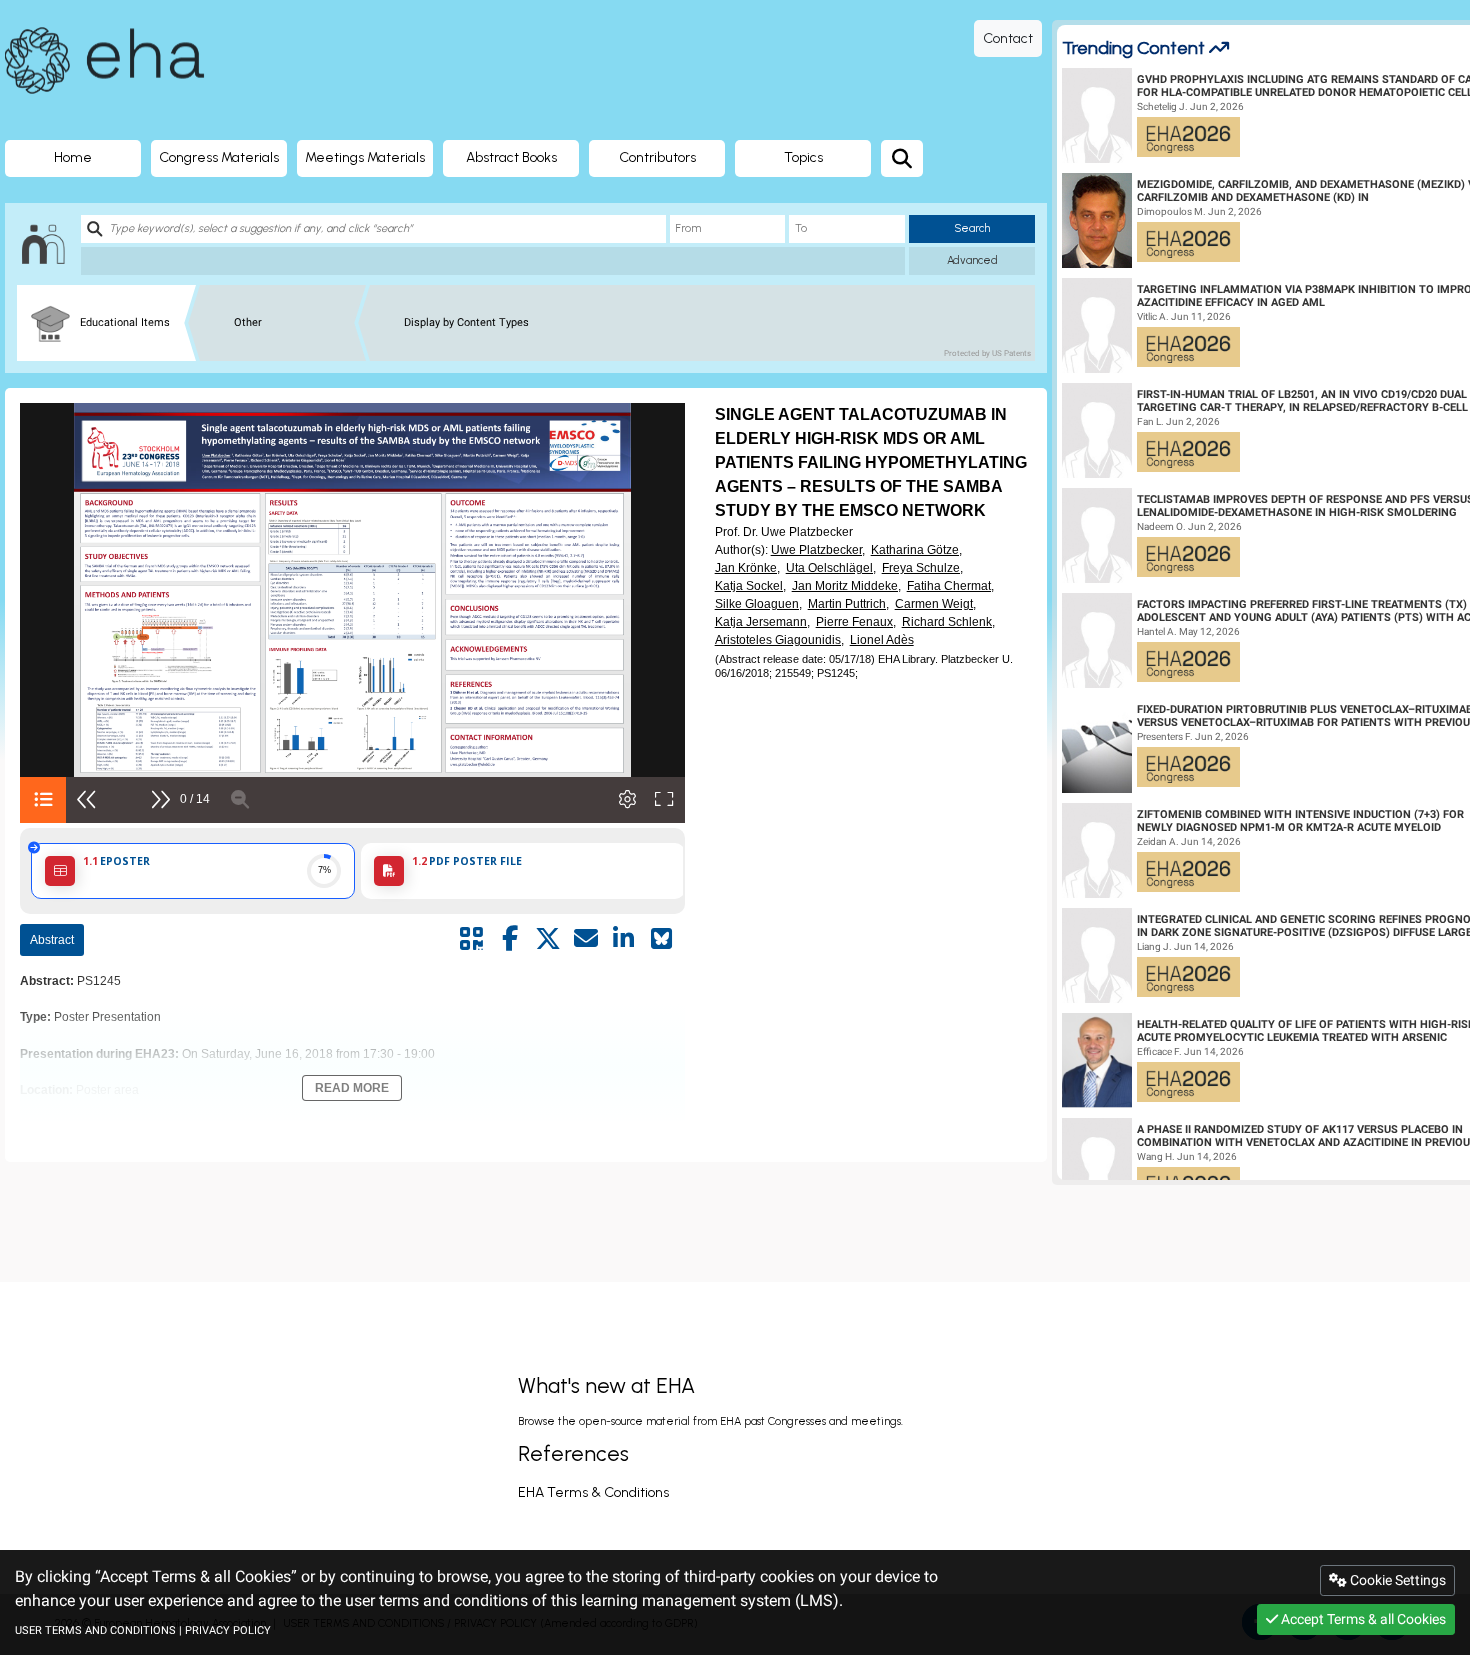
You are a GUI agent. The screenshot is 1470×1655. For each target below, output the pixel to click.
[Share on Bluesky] (662, 939)
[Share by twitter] (548, 939)
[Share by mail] (586, 939)
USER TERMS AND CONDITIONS (95, 1630)
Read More (352, 1088)
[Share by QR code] (472, 939)
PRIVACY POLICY (228, 1630)
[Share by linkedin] (624, 939)
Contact (1008, 38)
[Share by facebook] (510, 939)
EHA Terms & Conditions (593, 1492)
